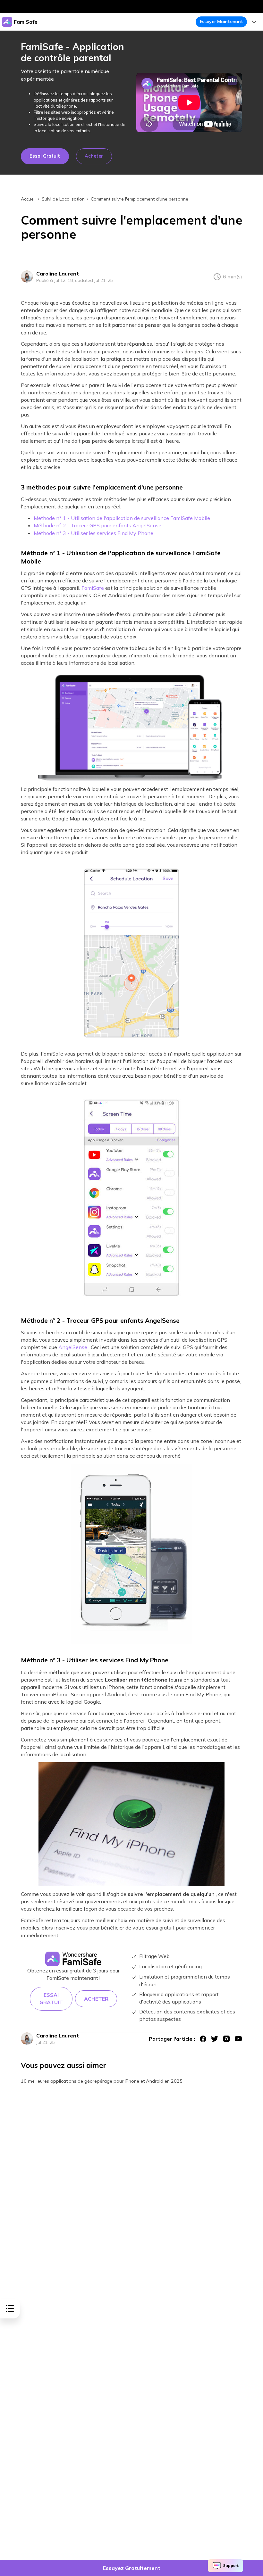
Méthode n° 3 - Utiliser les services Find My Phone (93, 533)
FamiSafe (93, 588)
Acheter (94, 156)
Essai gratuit (45, 156)
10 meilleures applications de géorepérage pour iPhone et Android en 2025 (102, 2081)
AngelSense (73, 1347)
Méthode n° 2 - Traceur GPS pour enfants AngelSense (98, 525)
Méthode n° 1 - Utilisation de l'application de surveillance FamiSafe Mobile (122, 518)
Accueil (28, 199)
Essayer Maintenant (221, 21)
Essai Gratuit (51, 1999)
